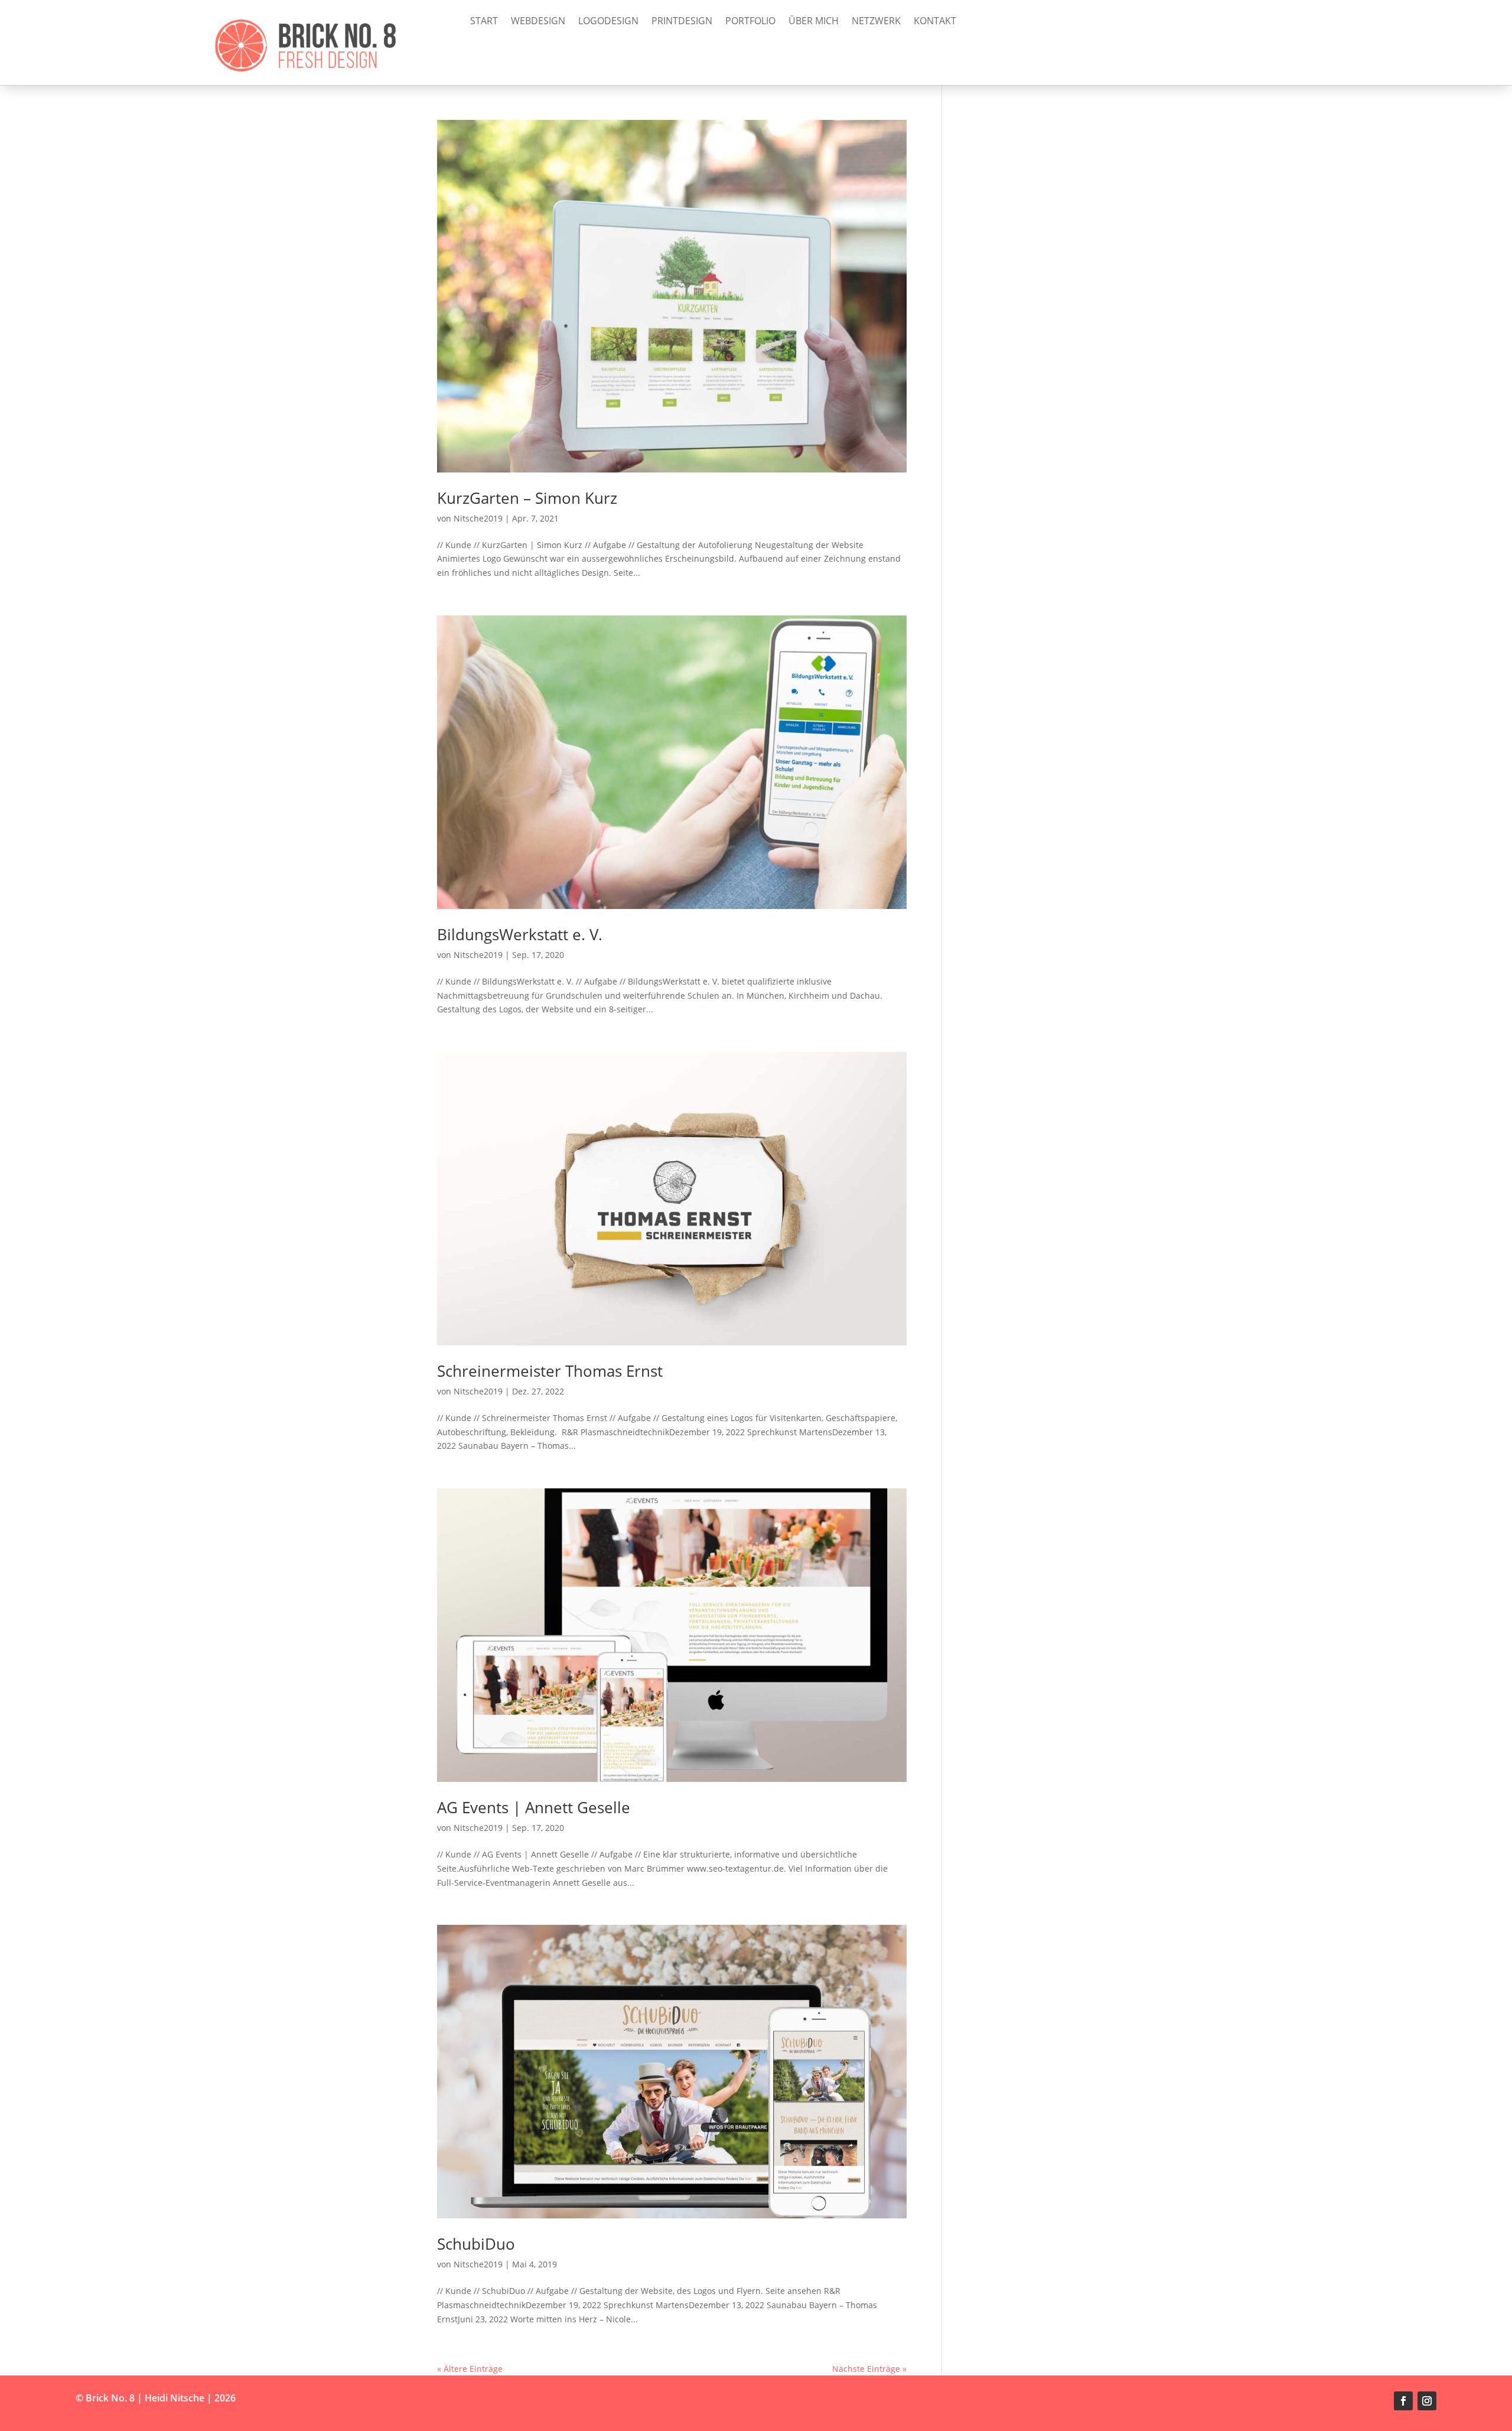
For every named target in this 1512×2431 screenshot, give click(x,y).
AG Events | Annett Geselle (534, 1807)
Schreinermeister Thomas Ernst (550, 1371)
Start (484, 22)
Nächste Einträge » (869, 2369)
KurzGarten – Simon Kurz (527, 498)
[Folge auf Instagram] (1427, 2401)
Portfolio (750, 22)
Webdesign (538, 22)
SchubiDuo (476, 2244)
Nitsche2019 (478, 518)
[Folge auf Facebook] (1403, 2401)
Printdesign (682, 22)
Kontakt (935, 22)
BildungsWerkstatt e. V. (520, 934)
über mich (814, 22)
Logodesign (608, 22)
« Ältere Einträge (470, 2369)
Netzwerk (876, 22)
